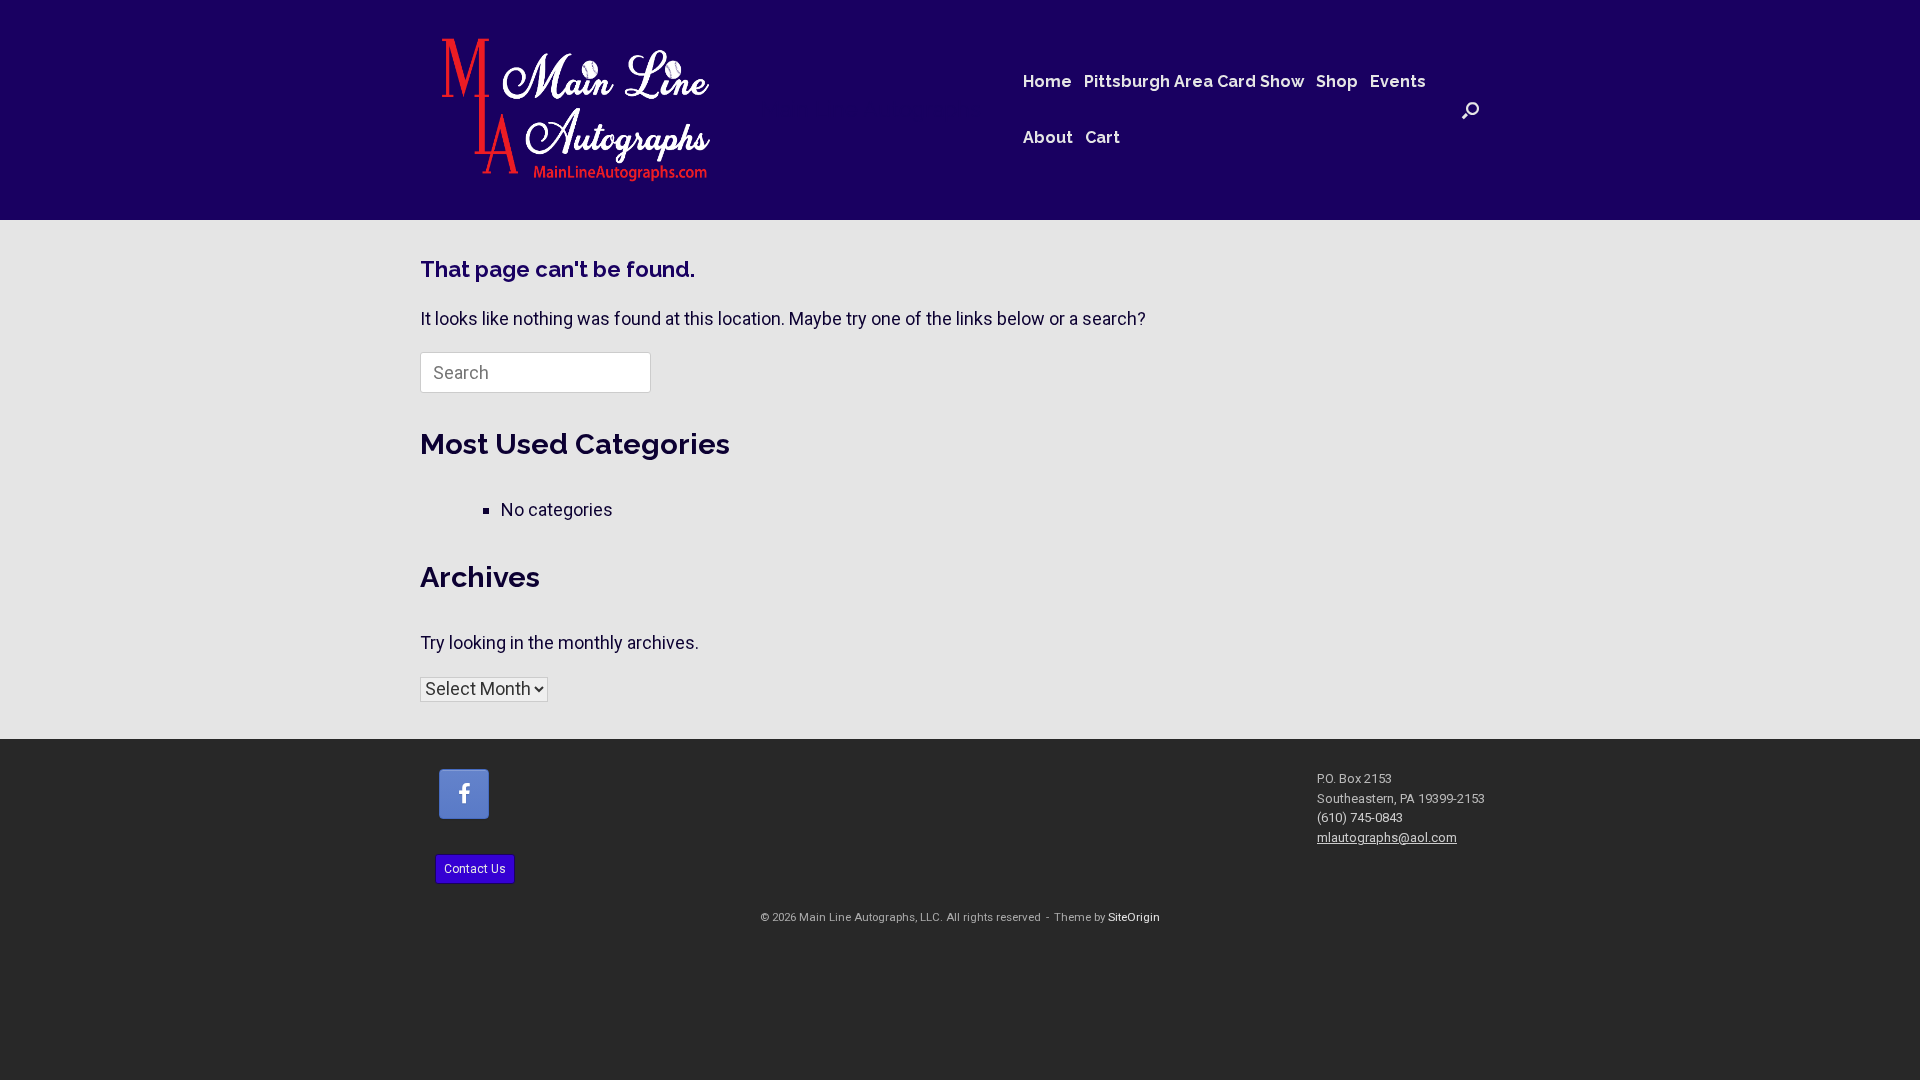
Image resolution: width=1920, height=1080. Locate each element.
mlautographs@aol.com (1387, 837)
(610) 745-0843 (1360, 817)
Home (1047, 81)
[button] (1470, 110)
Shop (1337, 81)
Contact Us (475, 869)
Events (1398, 81)
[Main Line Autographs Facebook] (464, 794)
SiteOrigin (1134, 917)
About (1048, 137)
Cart (1102, 137)
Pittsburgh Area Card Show (1194, 81)
